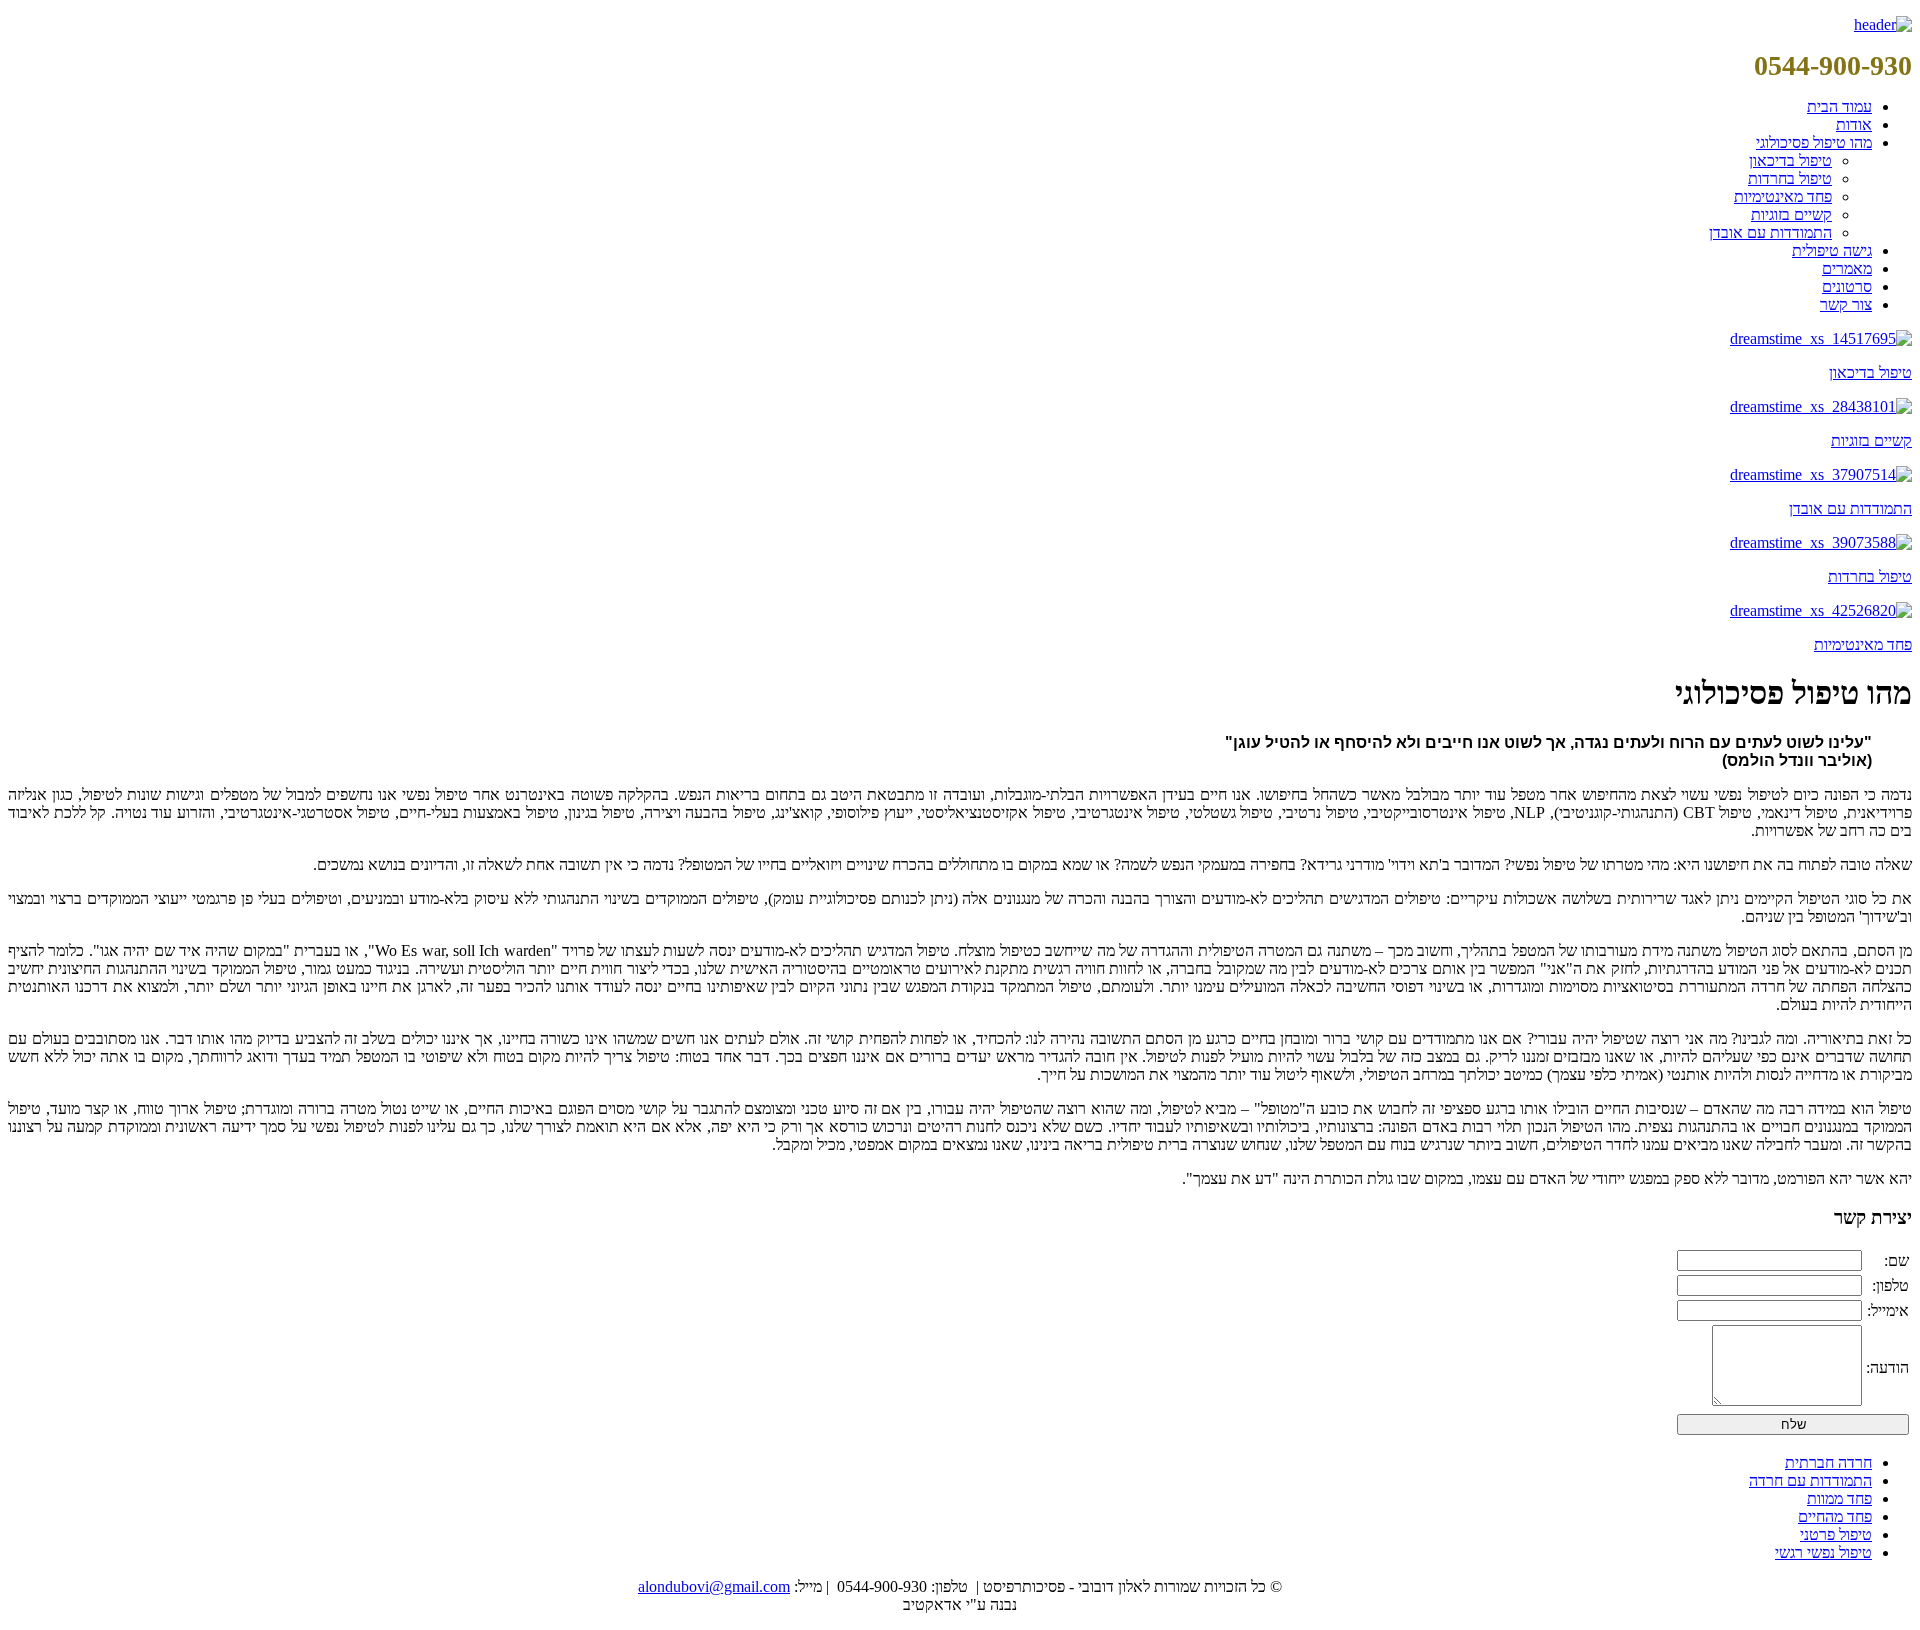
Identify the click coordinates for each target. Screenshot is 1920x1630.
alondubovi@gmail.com (714, 1586)
